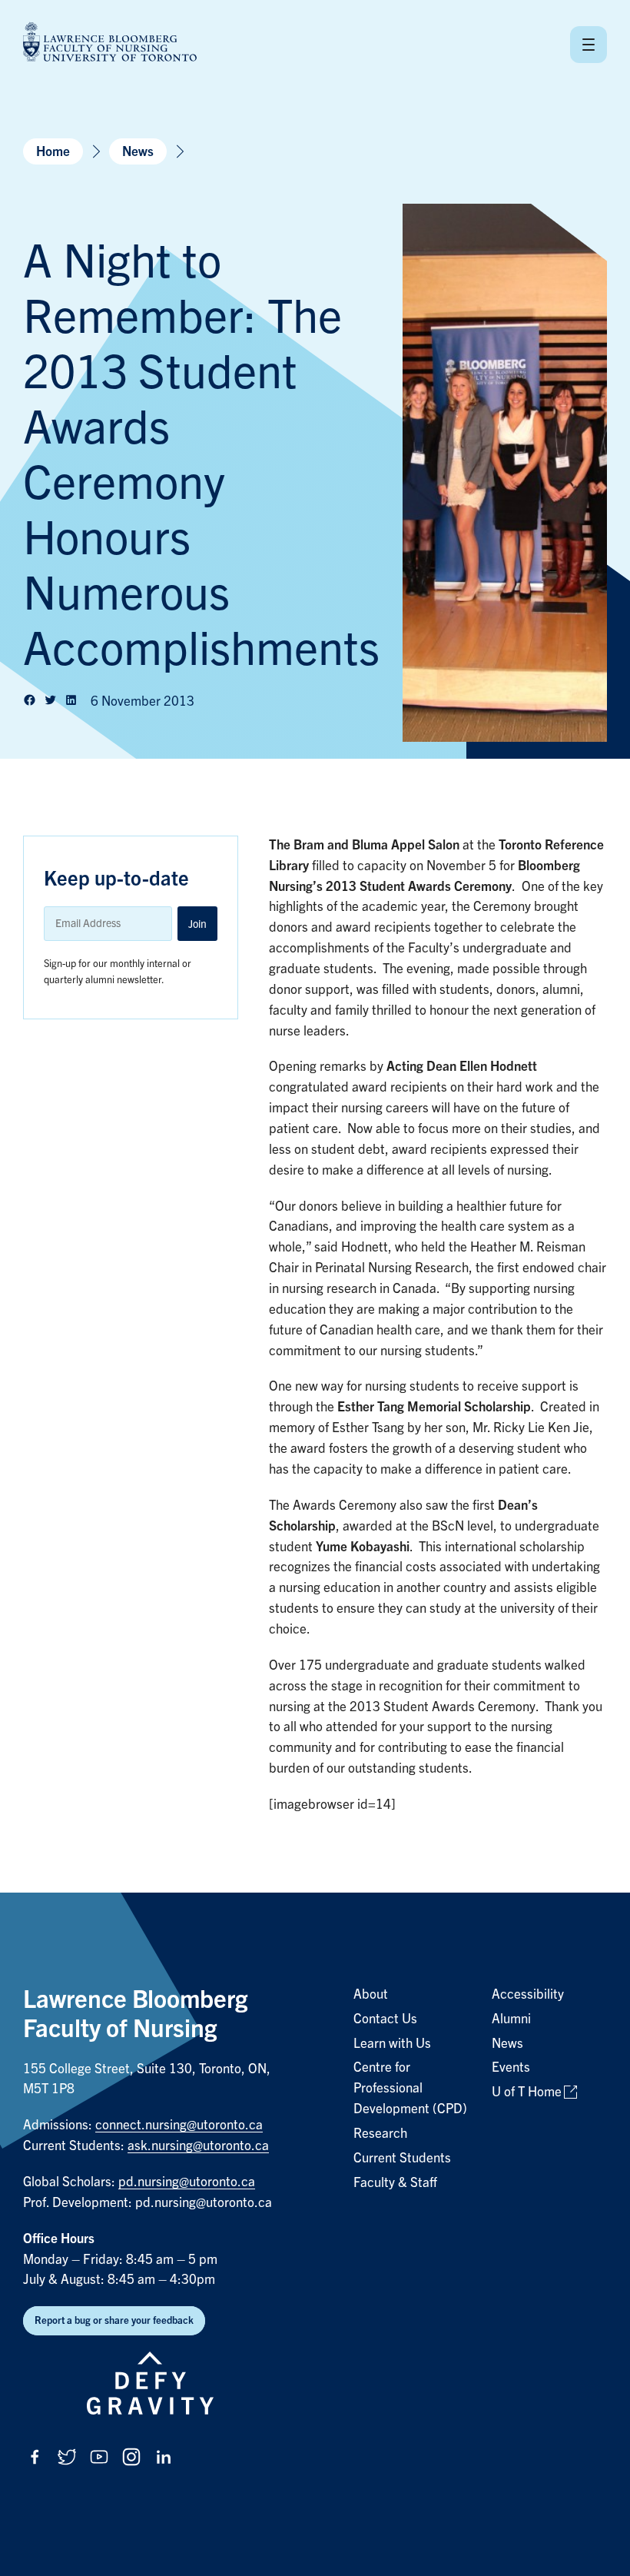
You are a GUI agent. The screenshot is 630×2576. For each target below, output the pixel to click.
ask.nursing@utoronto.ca (198, 2146)
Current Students (402, 2158)
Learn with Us (392, 2044)
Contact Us (385, 2019)
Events (511, 2067)
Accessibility (528, 1994)
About (371, 1994)
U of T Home (527, 2092)
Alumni (511, 2019)
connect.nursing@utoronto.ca (179, 2125)
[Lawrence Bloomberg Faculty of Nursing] (110, 44)
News (138, 152)
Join (197, 924)
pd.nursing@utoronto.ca (187, 2182)
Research (380, 2134)
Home (53, 152)
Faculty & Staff (395, 2183)
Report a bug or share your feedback (114, 2320)
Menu (589, 45)
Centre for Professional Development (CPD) (410, 2088)
